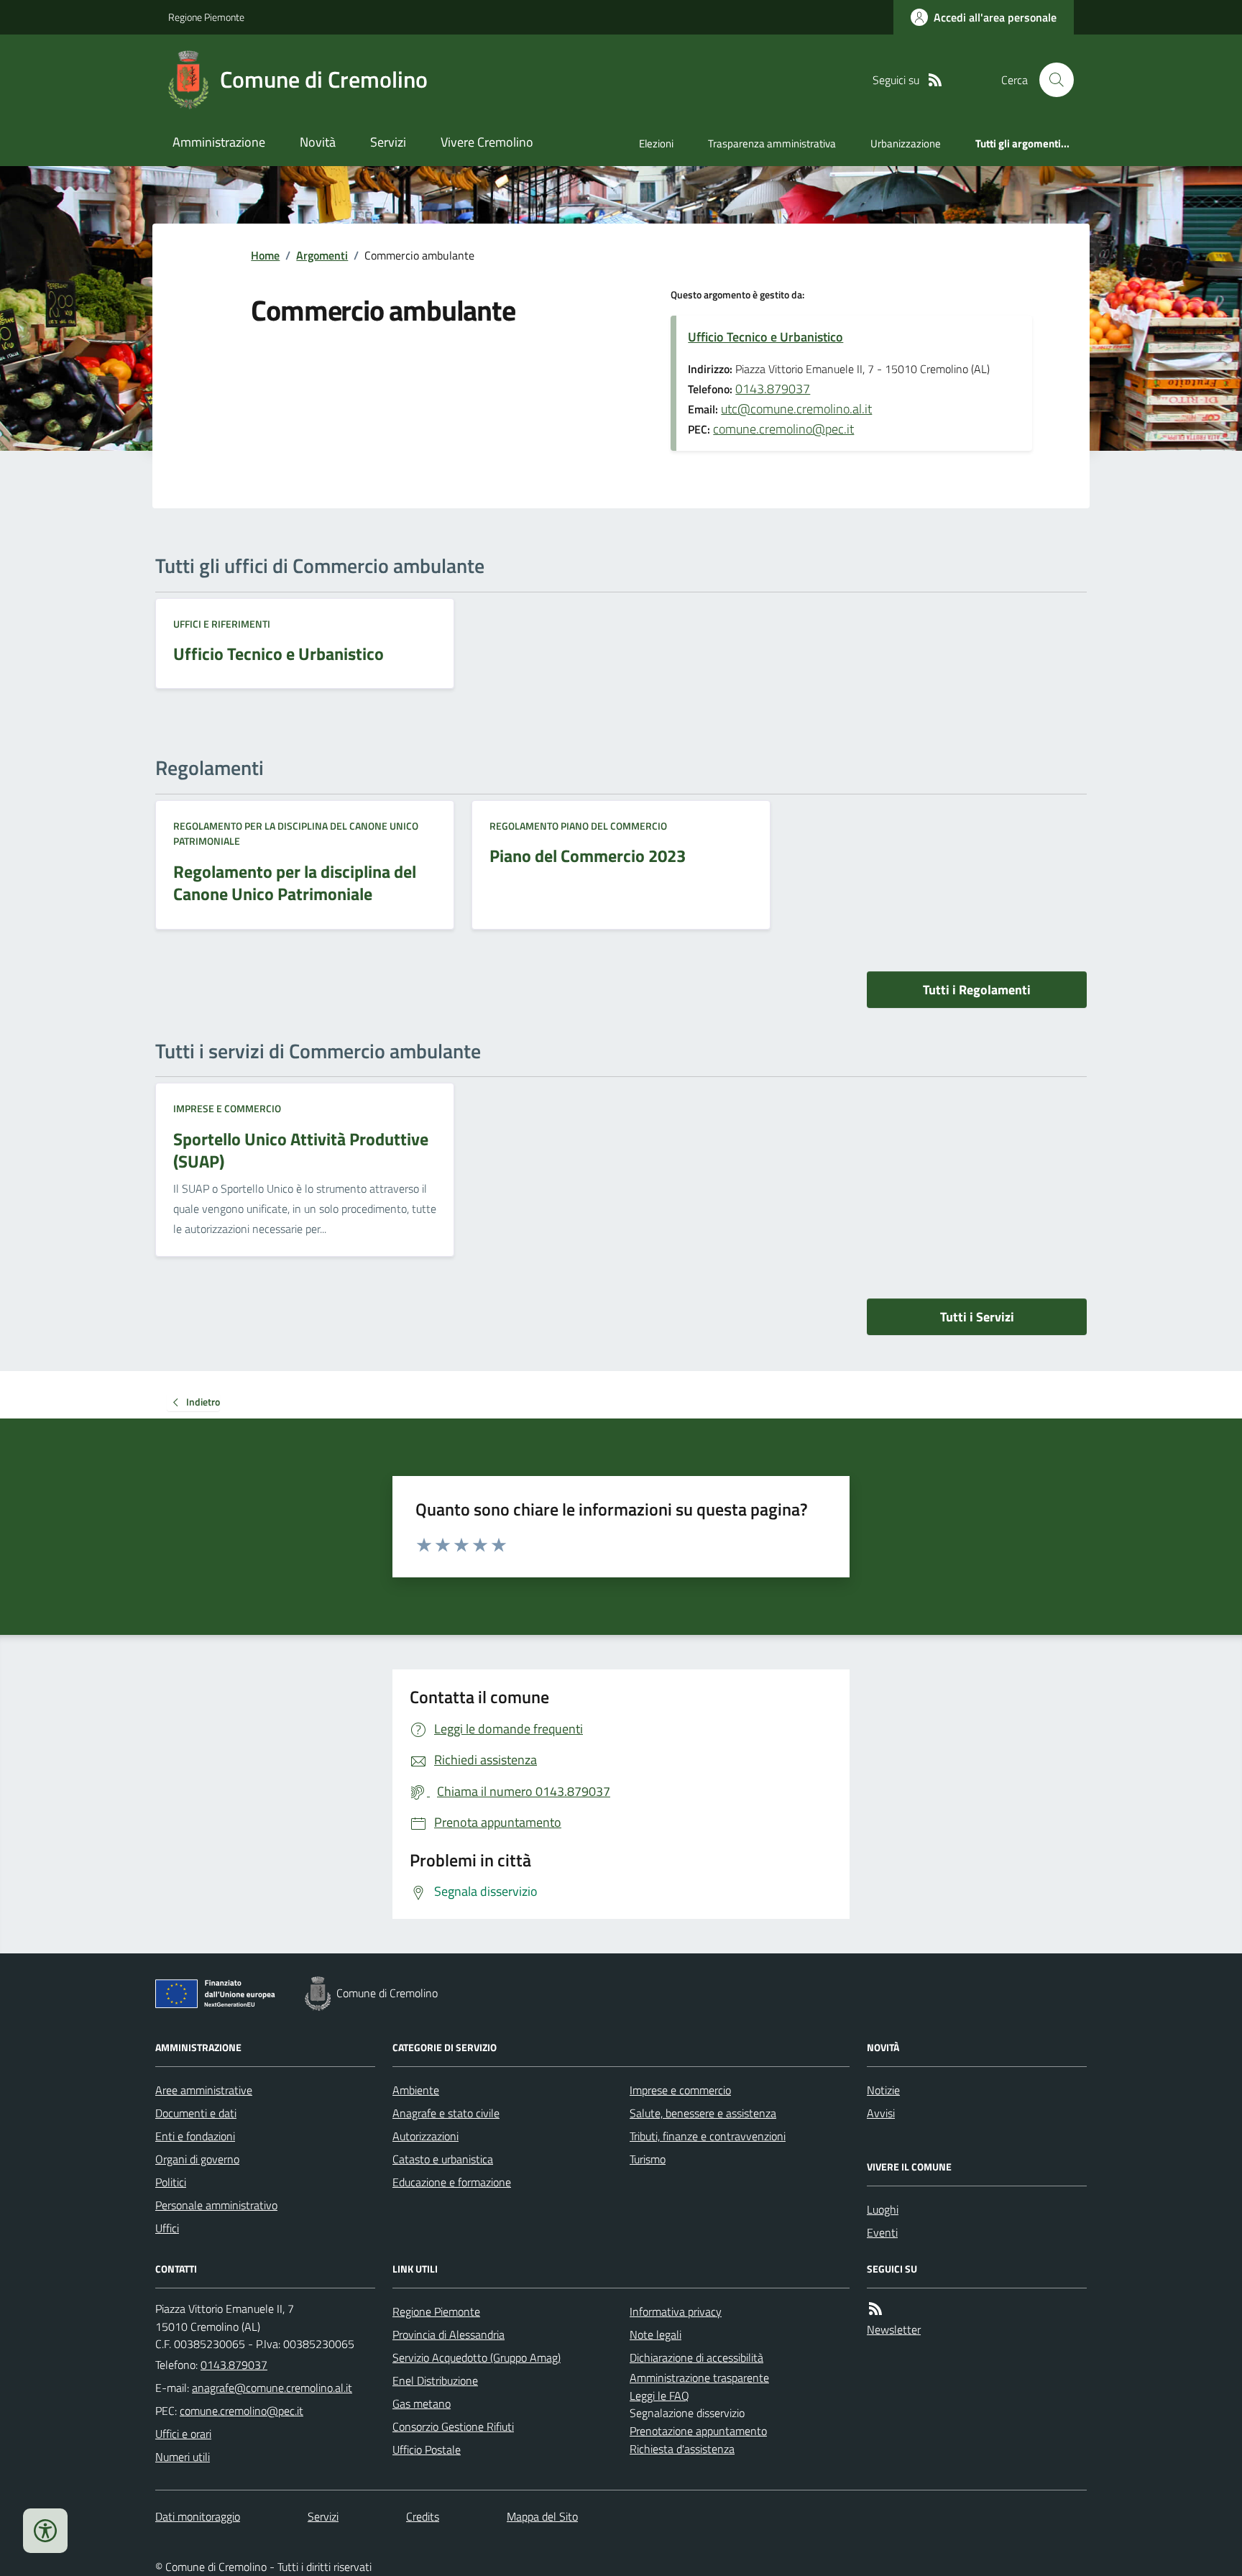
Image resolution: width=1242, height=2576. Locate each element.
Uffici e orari (183, 2434)
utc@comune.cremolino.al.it (796, 409)
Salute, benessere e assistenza (703, 2113)
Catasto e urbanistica (443, 2159)
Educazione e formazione (452, 2182)
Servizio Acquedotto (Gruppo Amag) (477, 2357)
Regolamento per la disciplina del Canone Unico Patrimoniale (296, 834)
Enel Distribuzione (435, 2380)
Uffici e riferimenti (222, 624)
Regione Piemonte (206, 17)
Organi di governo (197, 2159)
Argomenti (322, 255)
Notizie (883, 2090)
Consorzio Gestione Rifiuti (453, 2426)
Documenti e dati (196, 2113)
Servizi (388, 142)
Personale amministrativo (216, 2205)
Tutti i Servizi (977, 1317)
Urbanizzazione (906, 143)
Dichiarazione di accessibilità (696, 2357)
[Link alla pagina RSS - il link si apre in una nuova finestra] (935, 80)
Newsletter (894, 2329)
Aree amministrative (204, 2090)
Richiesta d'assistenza (682, 2449)
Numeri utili (183, 2457)
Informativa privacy (676, 2311)
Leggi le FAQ (659, 2396)
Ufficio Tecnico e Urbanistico (765, 337)
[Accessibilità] (45, 2531)
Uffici (167, 2228)
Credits (423, 2516)
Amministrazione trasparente (699, 2378)
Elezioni (656, 143)
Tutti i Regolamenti (977, 990)
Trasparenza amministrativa (772, 143)
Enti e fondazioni (195, 2136)
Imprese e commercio (227, 1108)
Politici (171, 2182)
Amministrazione (219, 142)
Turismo (648, 2159)
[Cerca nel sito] (1051, 80)
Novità (318, 142)
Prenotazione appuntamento (698, 2431)
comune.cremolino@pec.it (783, 429)
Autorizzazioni (425, 2136)
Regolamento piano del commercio (578, 826)
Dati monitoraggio (198, 2516)
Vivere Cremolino (487, 142)
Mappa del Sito (542, 2516)
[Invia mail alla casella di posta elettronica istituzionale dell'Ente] (272, 2388)
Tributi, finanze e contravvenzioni (708, 2136)
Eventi (882, 2232)
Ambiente (416, 2090)
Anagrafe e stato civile (446, 2113)
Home (265, 255)
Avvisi (881, 2113)
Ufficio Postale (427, 2449)
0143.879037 (773, 389)
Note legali (655, 2334)
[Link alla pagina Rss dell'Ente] (875, 2309)
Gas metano (422, 2403)
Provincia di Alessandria (448, 2334)
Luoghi (883, 2209)
